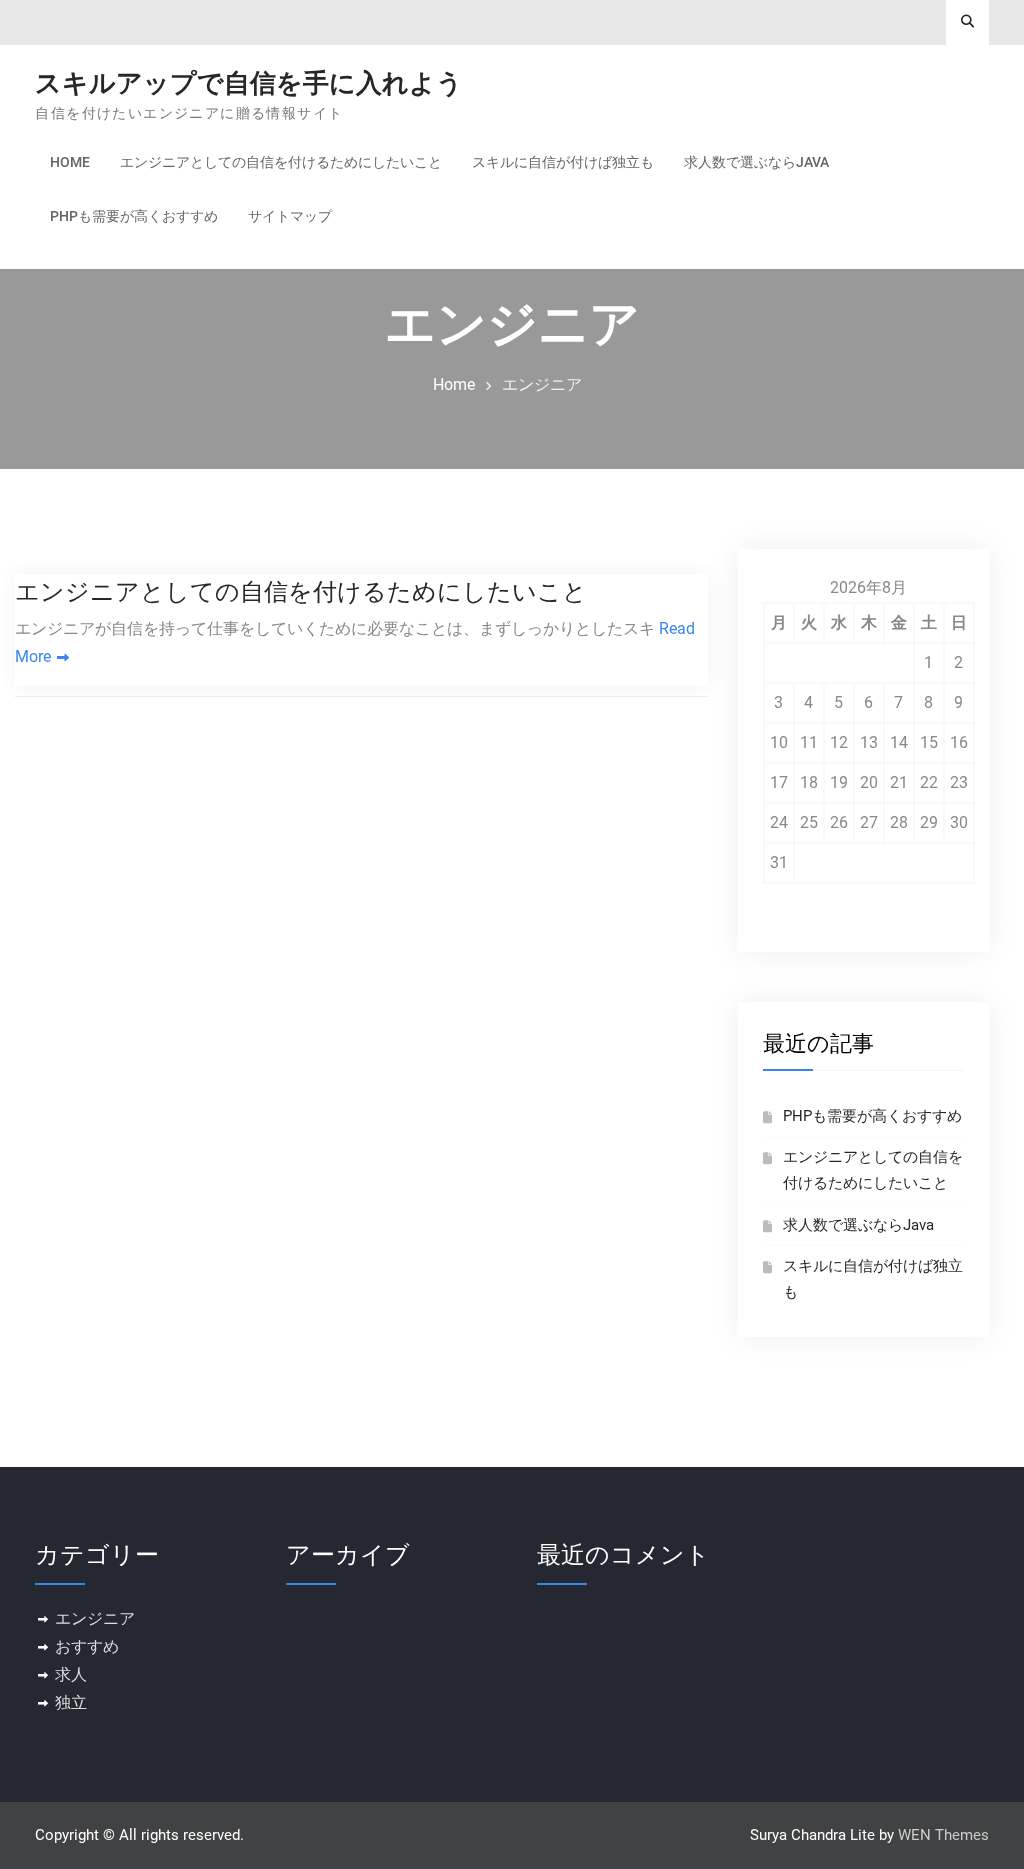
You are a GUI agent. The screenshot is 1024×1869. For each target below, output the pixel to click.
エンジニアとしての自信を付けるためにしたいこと (281, 162)
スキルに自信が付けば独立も (563, 162)
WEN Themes (943, 1835)
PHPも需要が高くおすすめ (134, 216)
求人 (71, 1674)
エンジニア (95, 1618)
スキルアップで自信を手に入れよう (249, 83)
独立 (71, 1702)
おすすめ (87, 1646)
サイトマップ (290, 216)
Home (70, 162)
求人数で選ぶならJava (756, 162)
